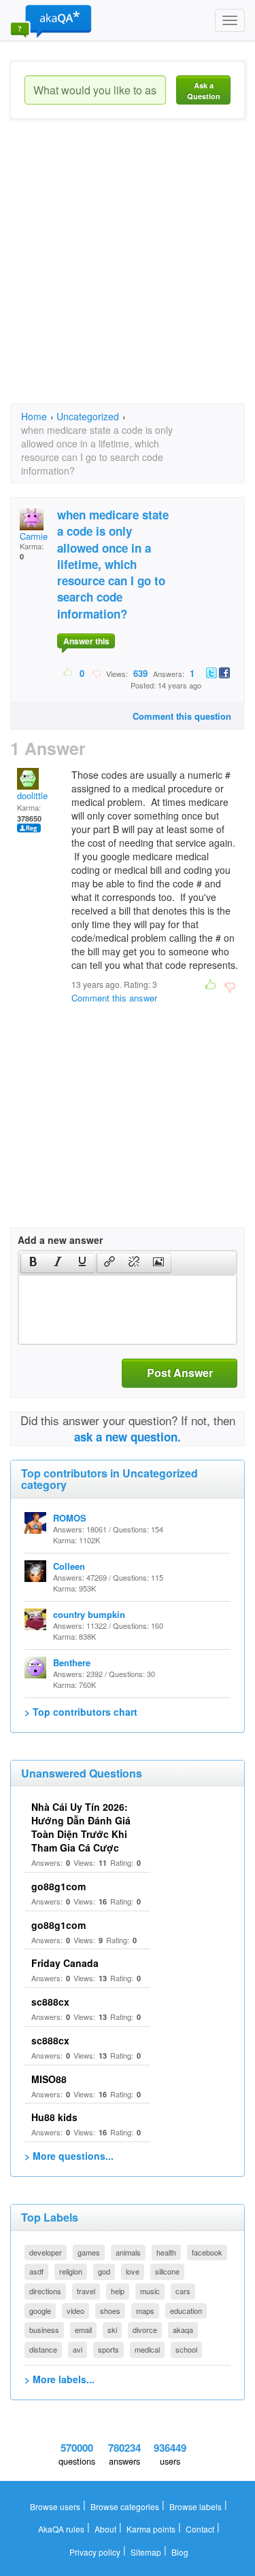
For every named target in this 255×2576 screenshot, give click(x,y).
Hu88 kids (54, 2117)
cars (183, 2291)
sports (108, 2349)
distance (43, 2349)
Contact (200, 2529)
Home (34, 416)
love (133, 2271)
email (83, 2330)
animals (128, 2252)
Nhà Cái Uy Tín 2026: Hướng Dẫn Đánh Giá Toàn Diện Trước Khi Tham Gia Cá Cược (81, 1827)
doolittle (32, 795)
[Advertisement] (128, 273)
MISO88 (49, 2079)
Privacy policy (95, 2552)
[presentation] (33, 1263)
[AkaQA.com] (51, 20)
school (186, 2349)
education (186, 2311)
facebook (207, 2252)
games (89, 2252)
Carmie (34, 536)
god (104, 2271)
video (75, 2311)
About (105, 2529)
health (166, 2252)
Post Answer (180, 1373)
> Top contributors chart (81, 1712)
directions (45, 2291)
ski (112, 2330)
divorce (145, 2330)
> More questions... (69, 2156)
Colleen (69, 1566)
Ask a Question (204, 91)
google (40, 2311)
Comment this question (182, 716)
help (118, 2291)
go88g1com (58, 1886)
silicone (167, 2271)
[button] (33, 1263)
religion (71, 2271)
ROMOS (70, 1518)
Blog (180, 2552)
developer (46, 2252)
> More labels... (60, 2379)
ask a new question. (128, 1437)
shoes (110, 2311)
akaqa (183, 2330)
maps (145, 2311)
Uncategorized (88, 416)
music (150, 2291)
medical (147, 2349)
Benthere (72, 1662)
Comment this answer (114, 998)
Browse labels (195, 2506)
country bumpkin (89, 1614)
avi (78, 2349)
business (44, 2330)
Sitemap (146, 2552)
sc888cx (50, 2002)
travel (86, 2291)
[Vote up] (68, 673)
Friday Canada (65, 1963)
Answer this (86, 641)
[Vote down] (96, 673)
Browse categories (125, 2506)
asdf (36, 2271)
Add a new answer (60, 1240)
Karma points (151, 2529)
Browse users (55, 2506)
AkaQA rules (61, 2529)
